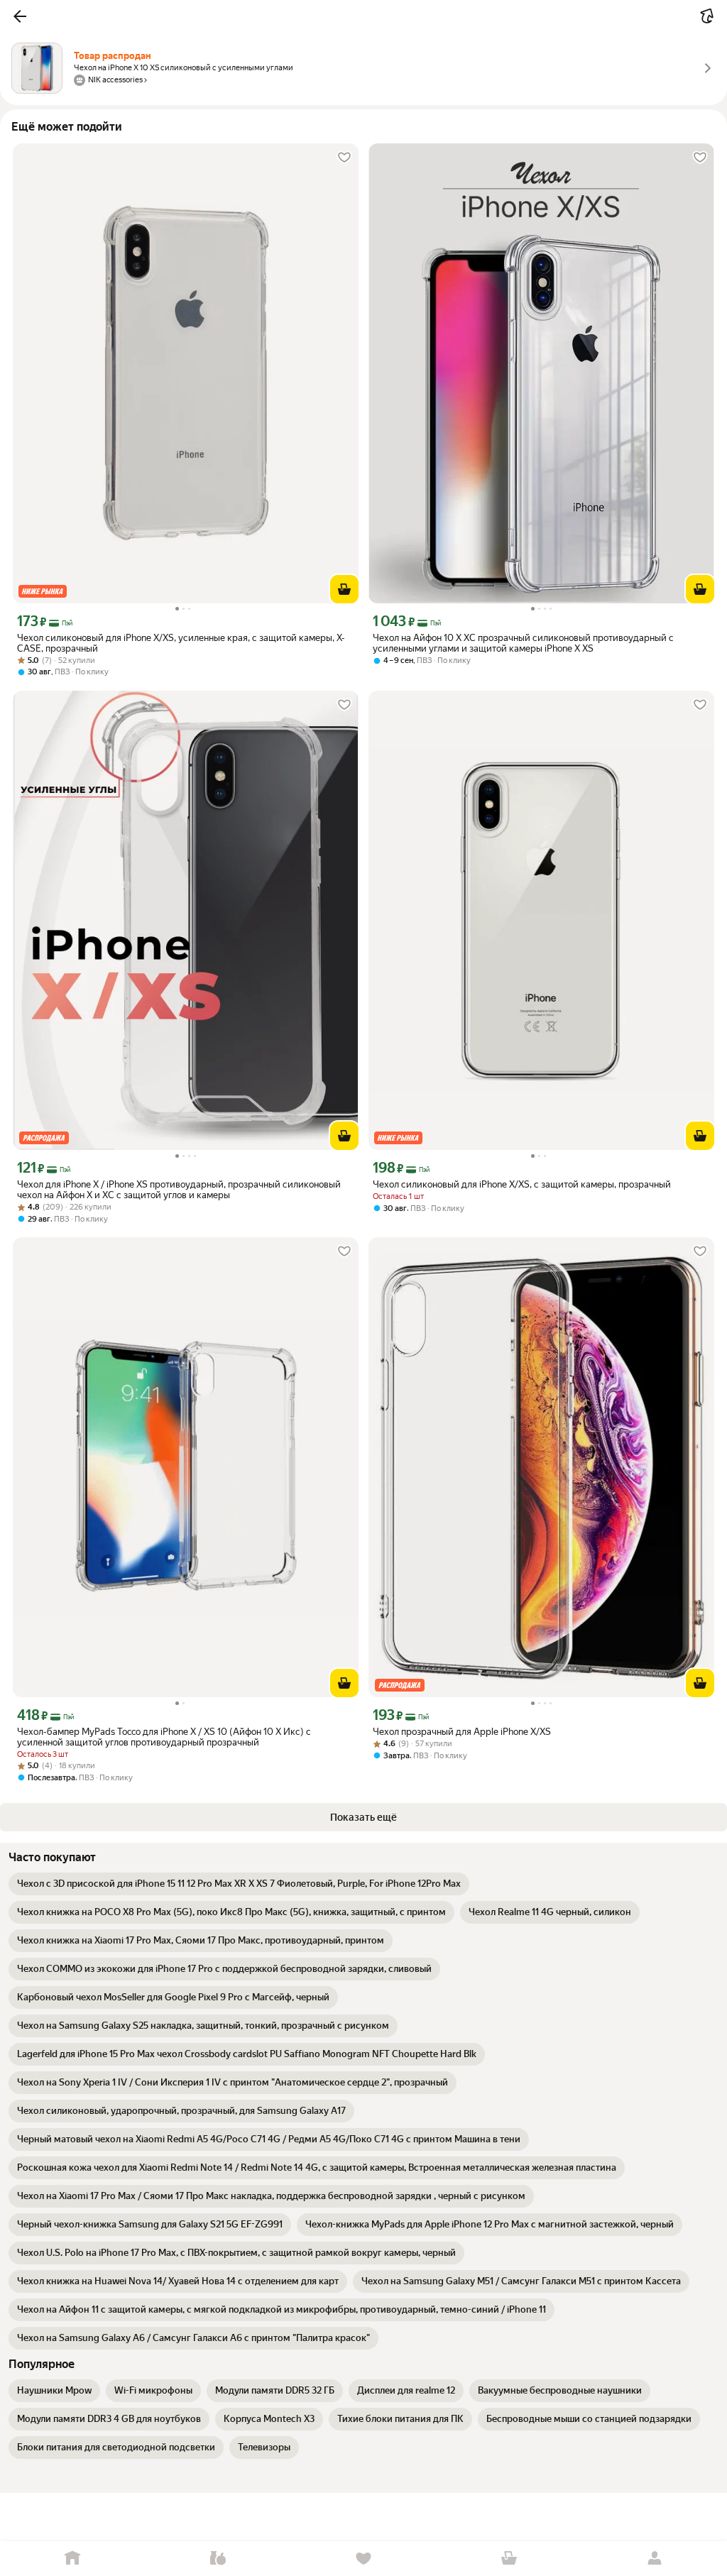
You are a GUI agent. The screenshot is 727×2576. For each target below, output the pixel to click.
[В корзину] (344, 589)
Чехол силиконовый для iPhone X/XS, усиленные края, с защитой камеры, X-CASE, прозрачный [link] (181, 643)
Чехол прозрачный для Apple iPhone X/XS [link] (462, 1732)
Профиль (654, 2559)
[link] (239, 1884)
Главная (73, 2559)
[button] (20, 16)
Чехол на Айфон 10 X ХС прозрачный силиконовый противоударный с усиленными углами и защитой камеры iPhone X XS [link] (523, 643)
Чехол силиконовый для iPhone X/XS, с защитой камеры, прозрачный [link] (522, 1184)
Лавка (218, 2559)
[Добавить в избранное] (344, 158)
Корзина (509, 2559)
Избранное (364, 2559)
